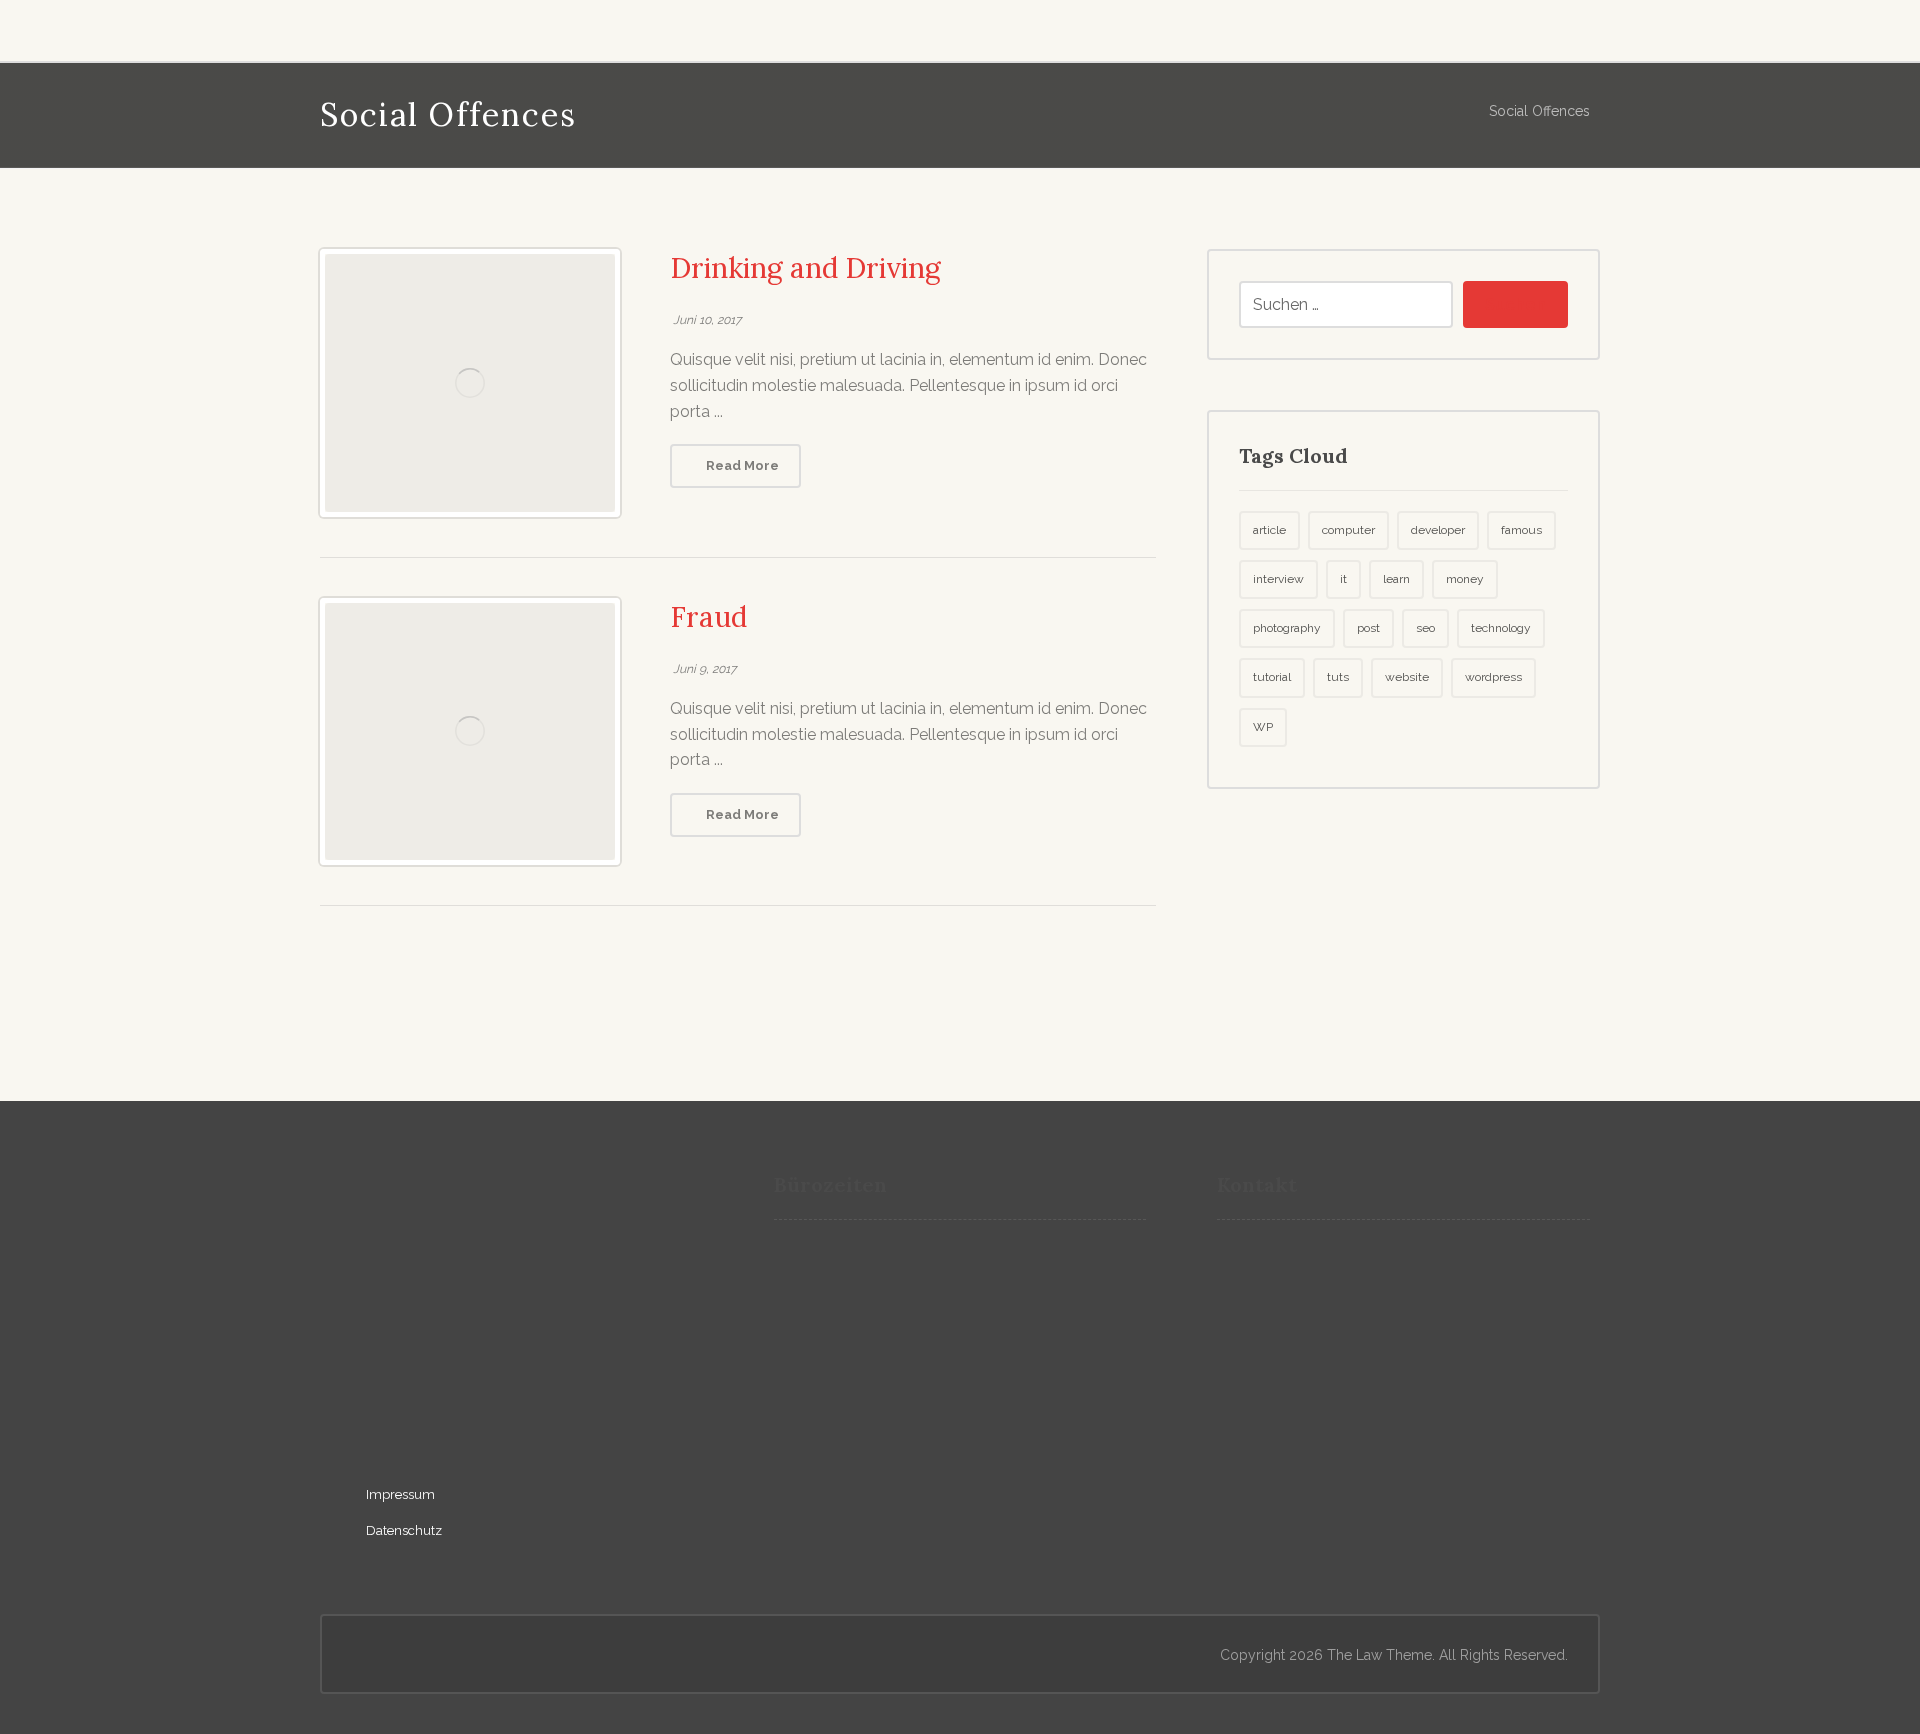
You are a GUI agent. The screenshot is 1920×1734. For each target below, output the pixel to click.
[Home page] (1445, 111)
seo (1425, 628)
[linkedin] (395, 1419)
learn (1396, 579)
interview (1278, 579)
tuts (1338, 677)
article (1269, 530)
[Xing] (391, 27)
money (1465, 579)
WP (1263, 727)
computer (1348, 530)
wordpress (1493, 677)
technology (1501, 628)
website (1407, 677)
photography (1287, 628)
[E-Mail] (347, 27)
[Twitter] (479, 27)
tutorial (1272, 677)
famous (1521, 530)
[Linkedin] (435, 27)
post (1368, 628)
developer (1438, 530)
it (1343, 579)
